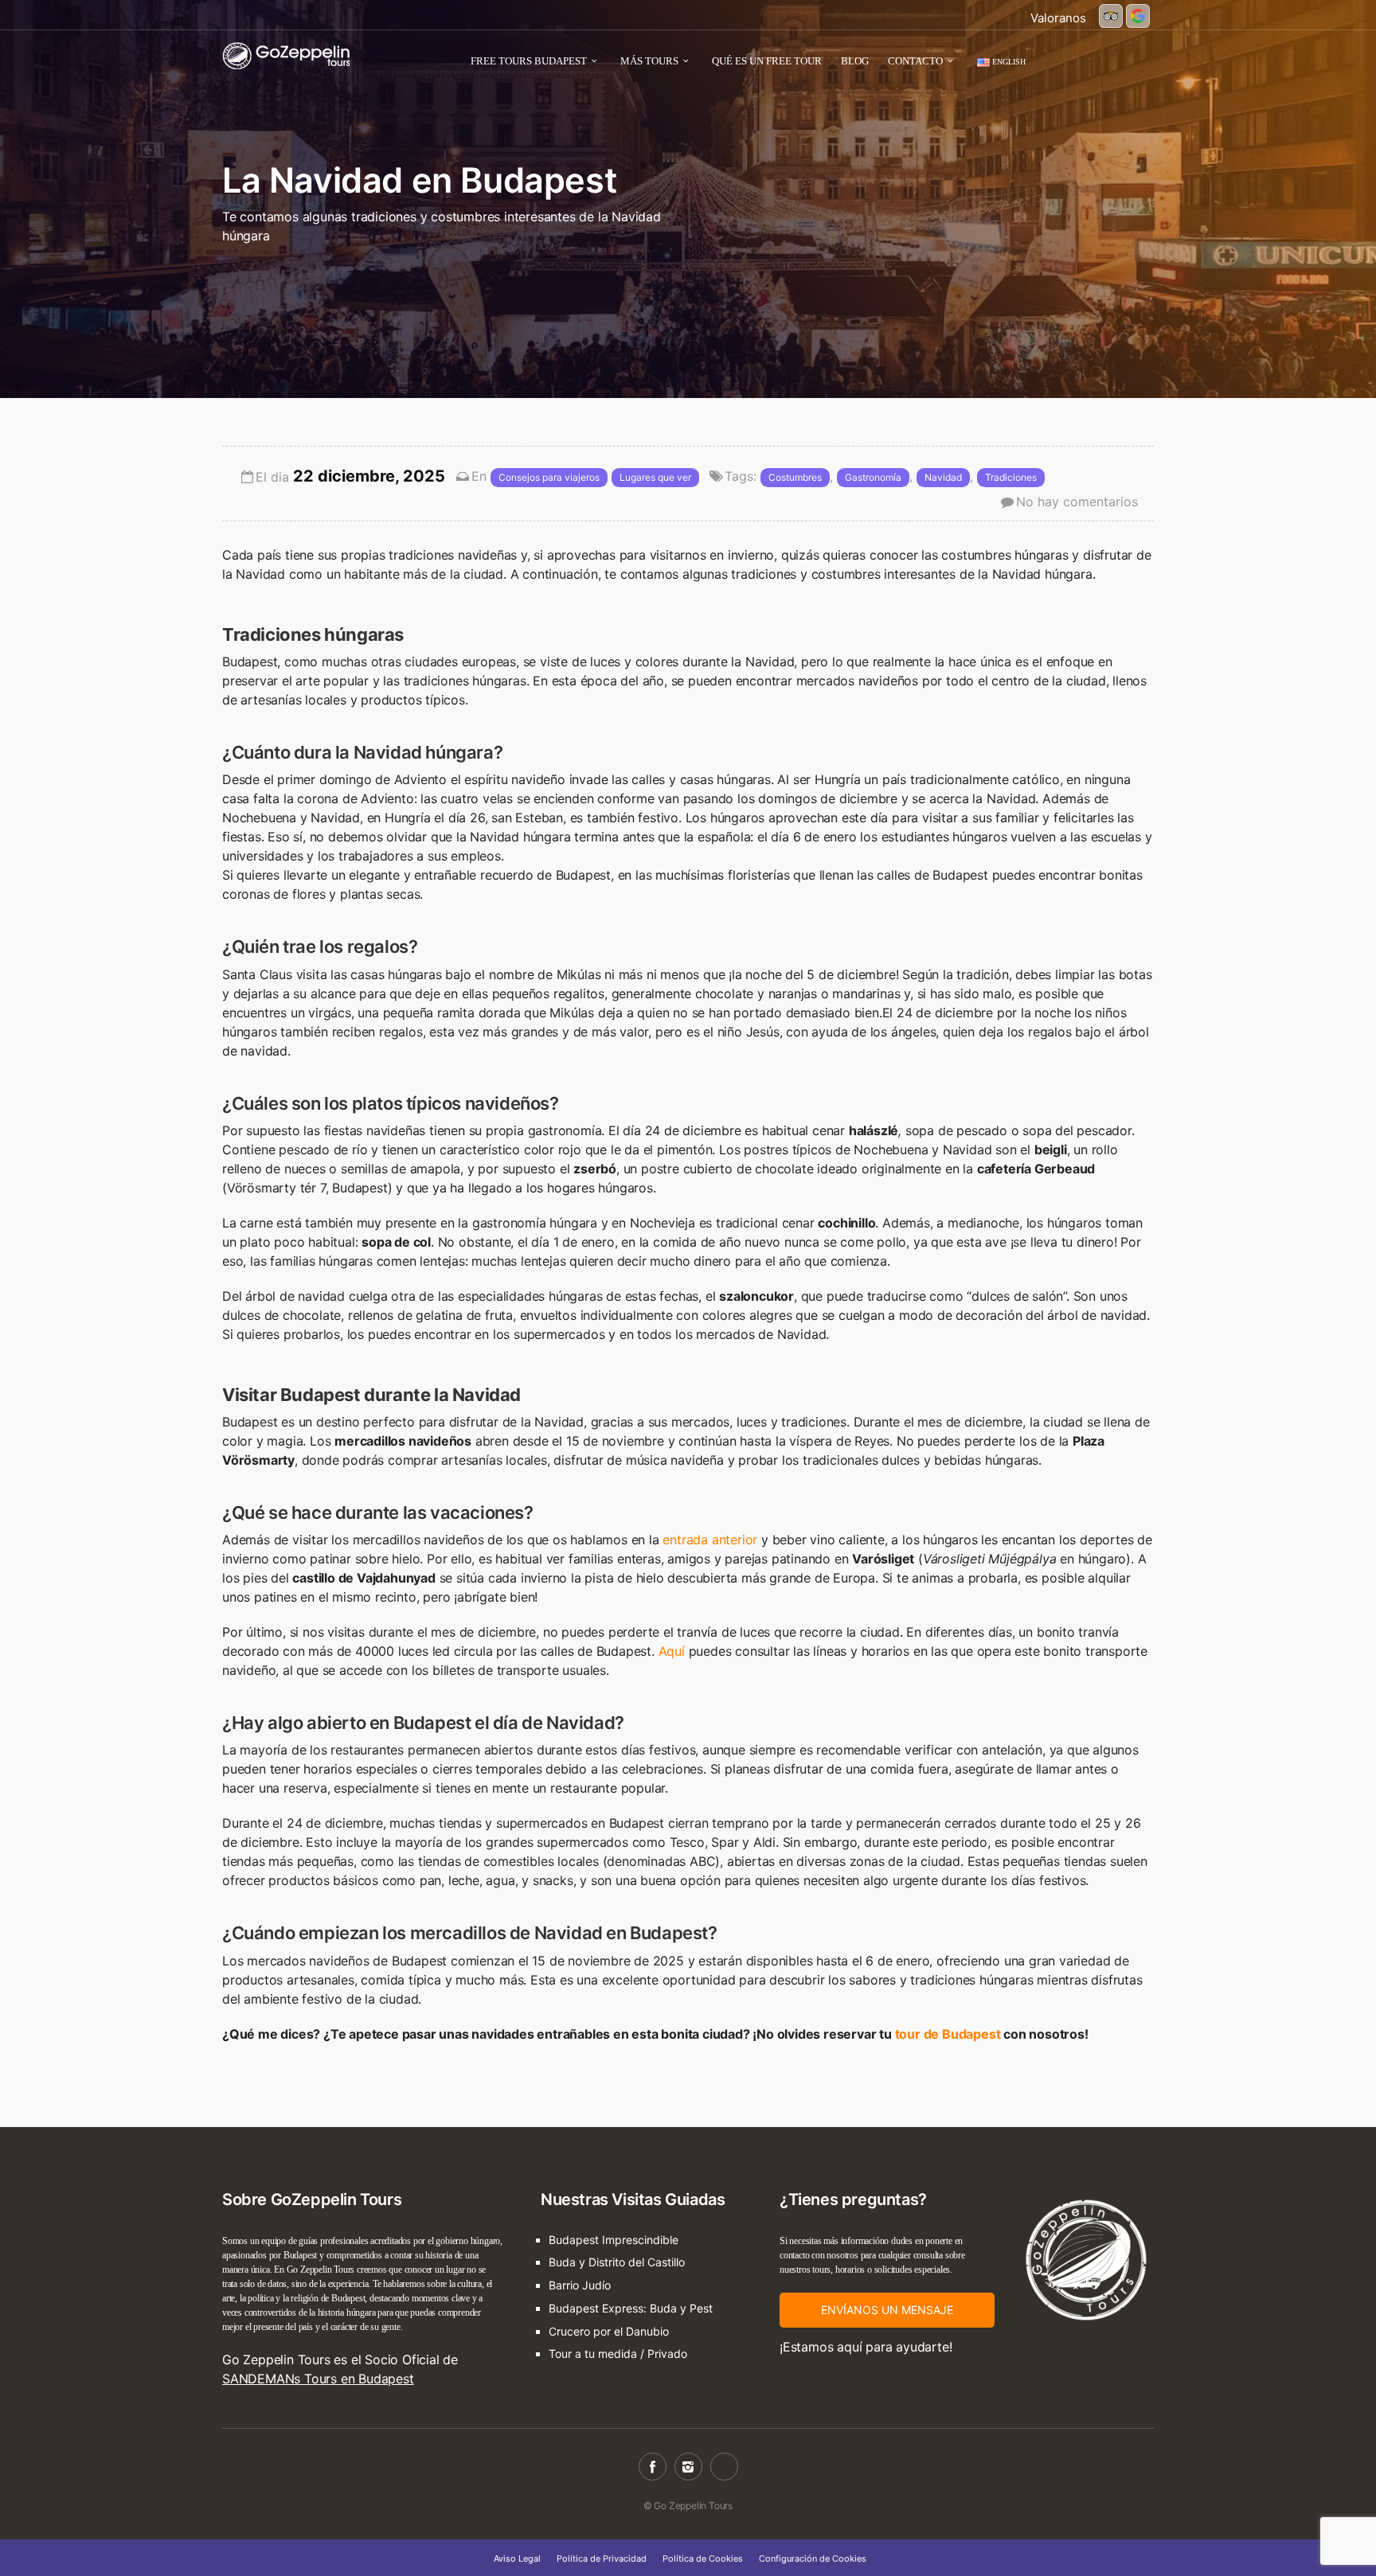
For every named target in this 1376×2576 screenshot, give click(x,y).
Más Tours (649, 61)
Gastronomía (873, 477)
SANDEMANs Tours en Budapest (318, 2379)
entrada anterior (710, 1540)
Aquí (672, 1651)
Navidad (943, 477)
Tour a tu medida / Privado (618, 2354)
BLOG (855, 61)
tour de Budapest (948, 2034)
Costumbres (795, 477)
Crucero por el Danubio (609, 2331)
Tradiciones (1011, 477)
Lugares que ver (655, 477)
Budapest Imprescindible (614, 2240)
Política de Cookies (703, 2558)
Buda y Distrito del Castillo (617, 2262)
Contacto (915, 61)
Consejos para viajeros (549, 477)
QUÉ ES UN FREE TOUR (767, 61)
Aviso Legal (517, 2558)
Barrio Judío (580, 2285)
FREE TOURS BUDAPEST (529, 61)
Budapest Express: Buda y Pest (631, 2308)
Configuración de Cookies (813, 2558)
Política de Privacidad (602, 2558)
